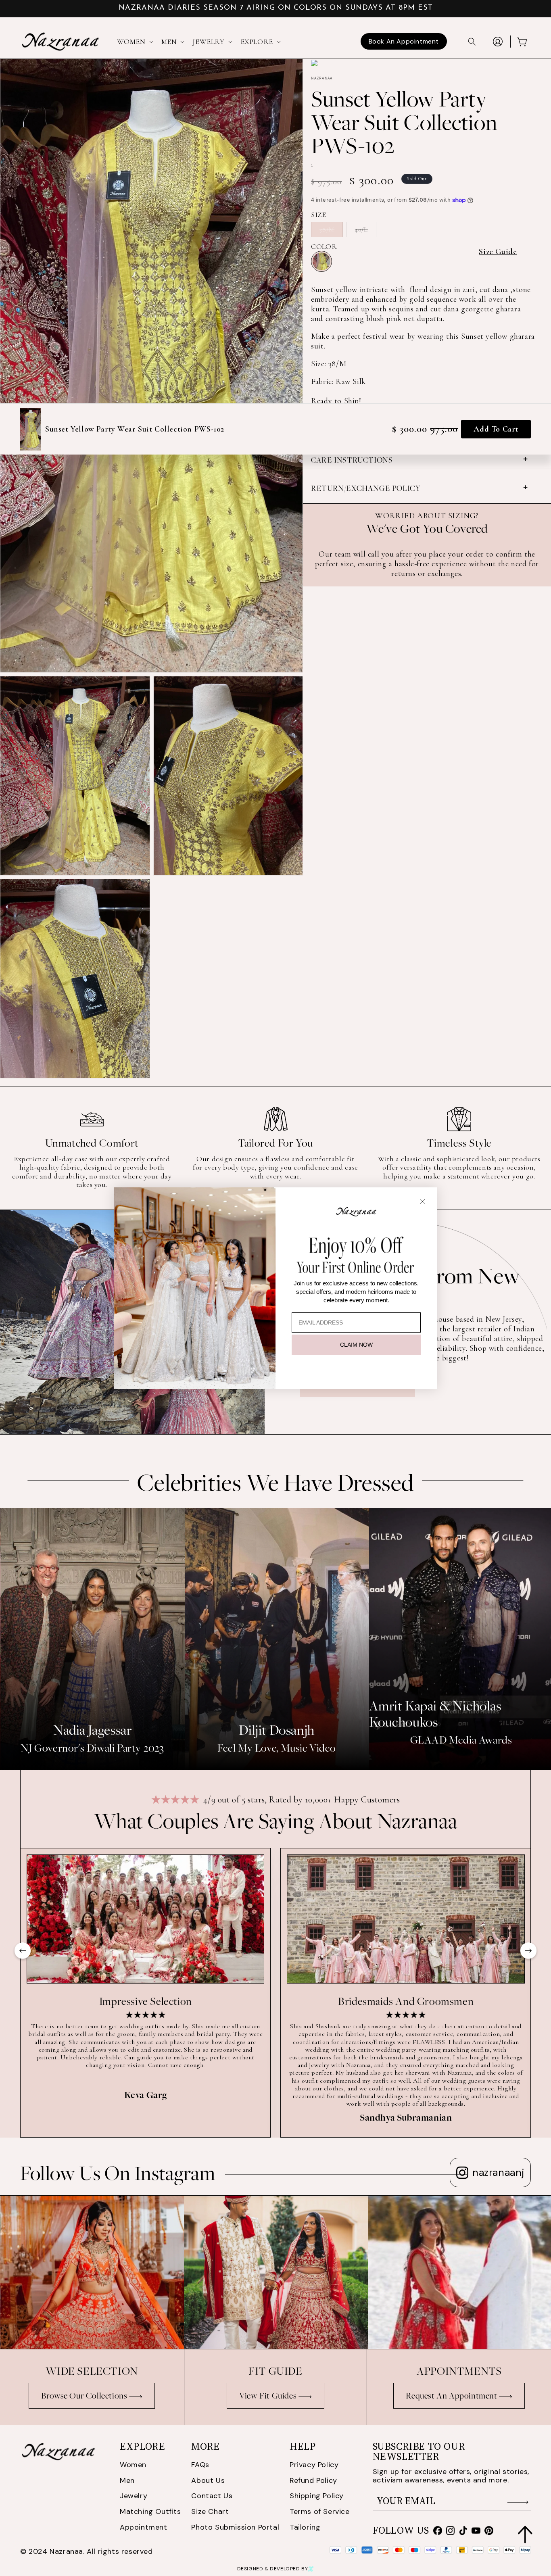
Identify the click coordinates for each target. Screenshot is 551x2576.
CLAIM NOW (356, 1345)
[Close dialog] (423, 1201)
